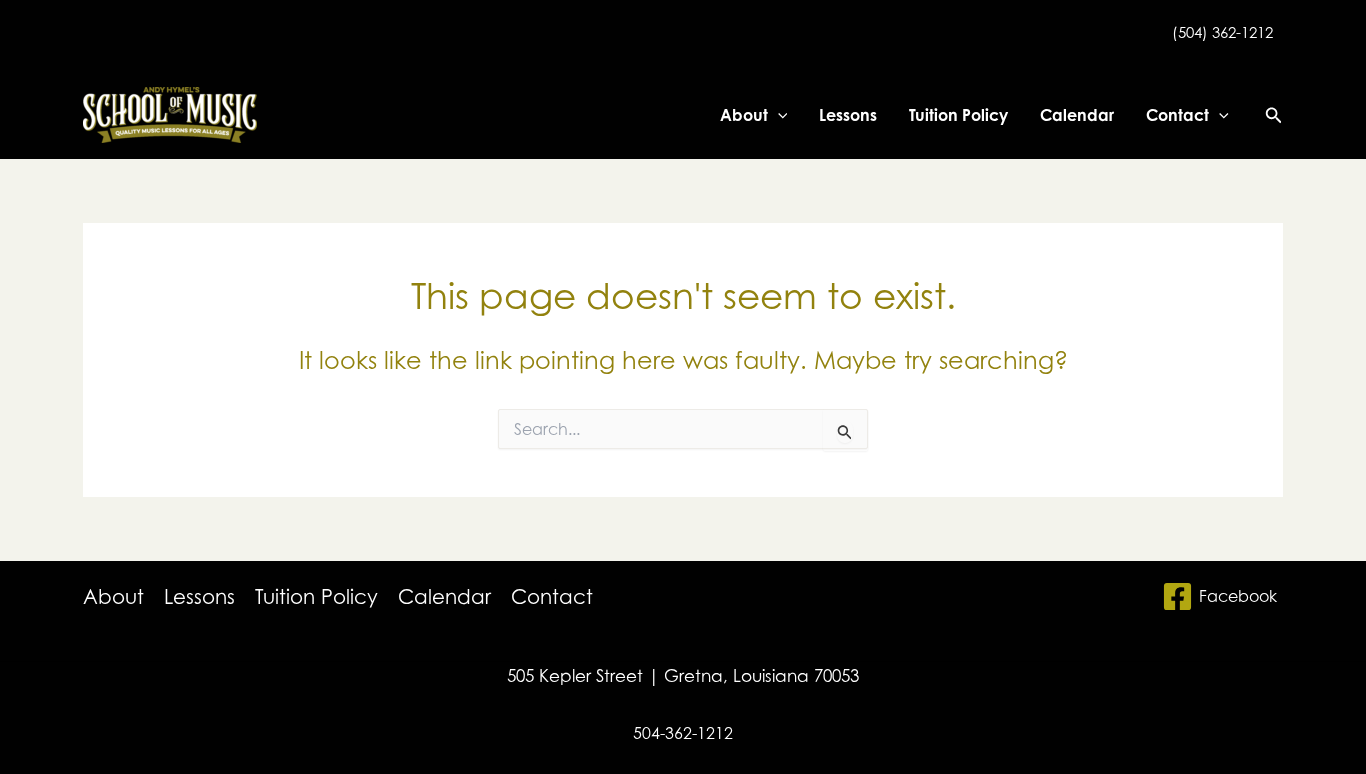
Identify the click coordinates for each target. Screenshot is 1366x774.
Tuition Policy (958, 115)
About (744, 115)
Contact (1177, 115)
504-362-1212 (683, 733)
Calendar (1077, 115)
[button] (778, 115)
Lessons (848, 115)
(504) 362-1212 (1222, 32)
